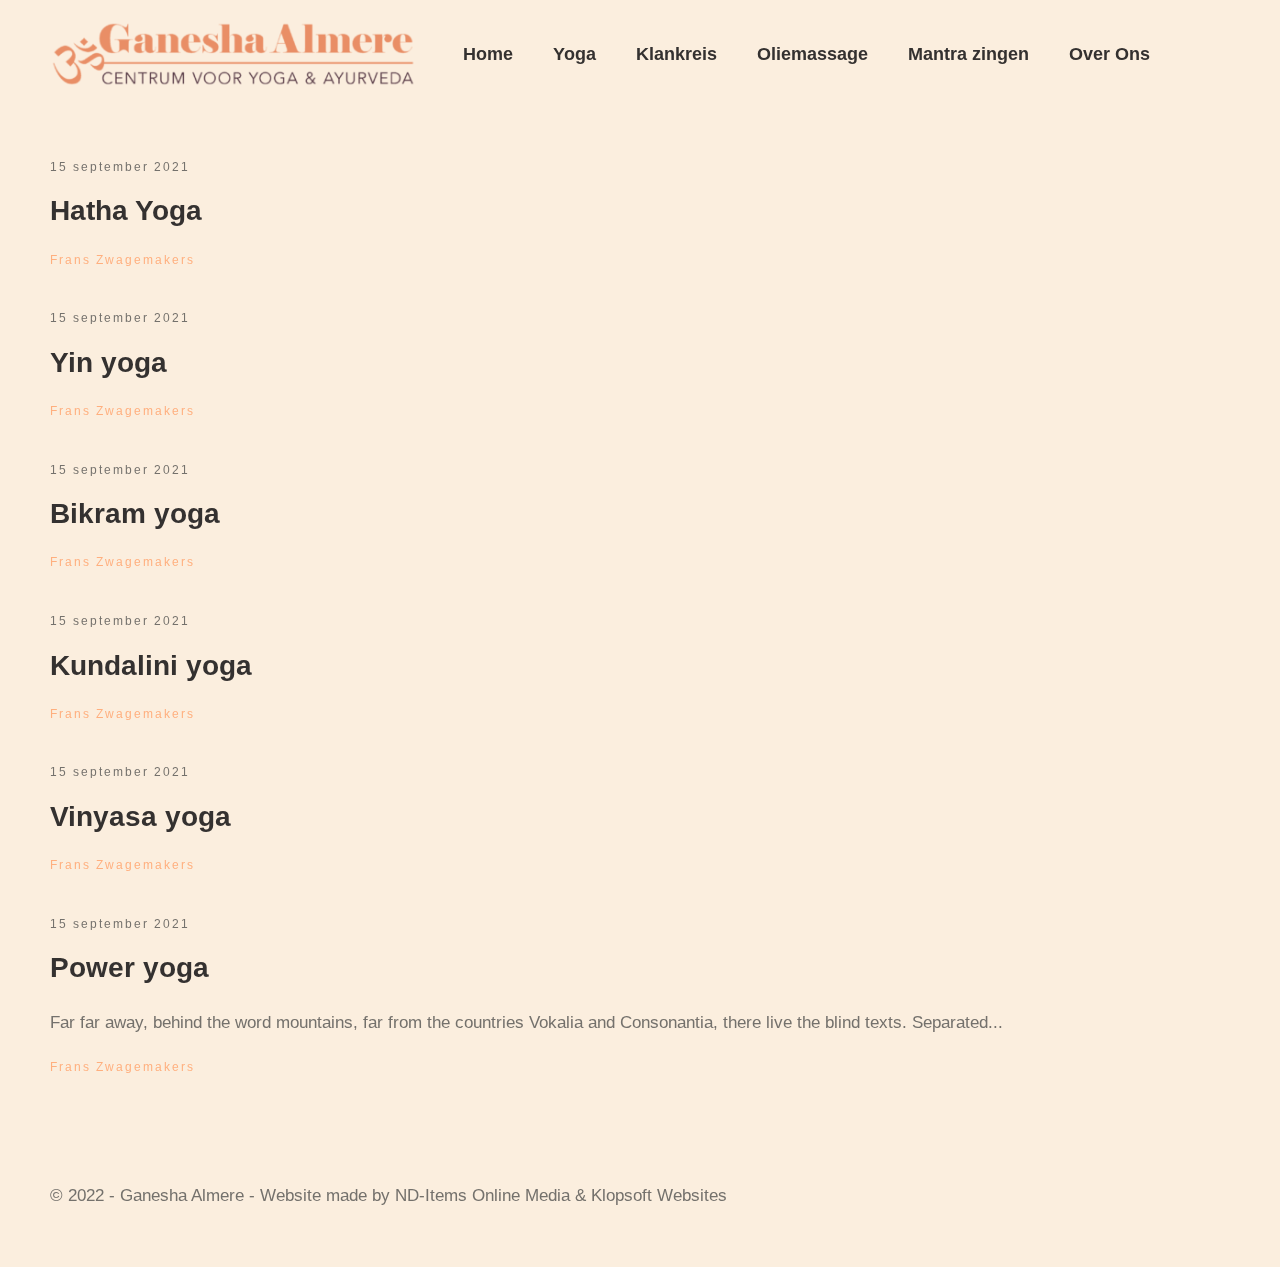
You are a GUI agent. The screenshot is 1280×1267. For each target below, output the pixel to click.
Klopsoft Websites (659, 1195)
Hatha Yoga (126, 210)
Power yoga (129, 967)
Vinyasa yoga (140, 816)
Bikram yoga (135, 513)
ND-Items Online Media (482, 1195)
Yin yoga (108, 362)
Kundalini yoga (151, 665)
